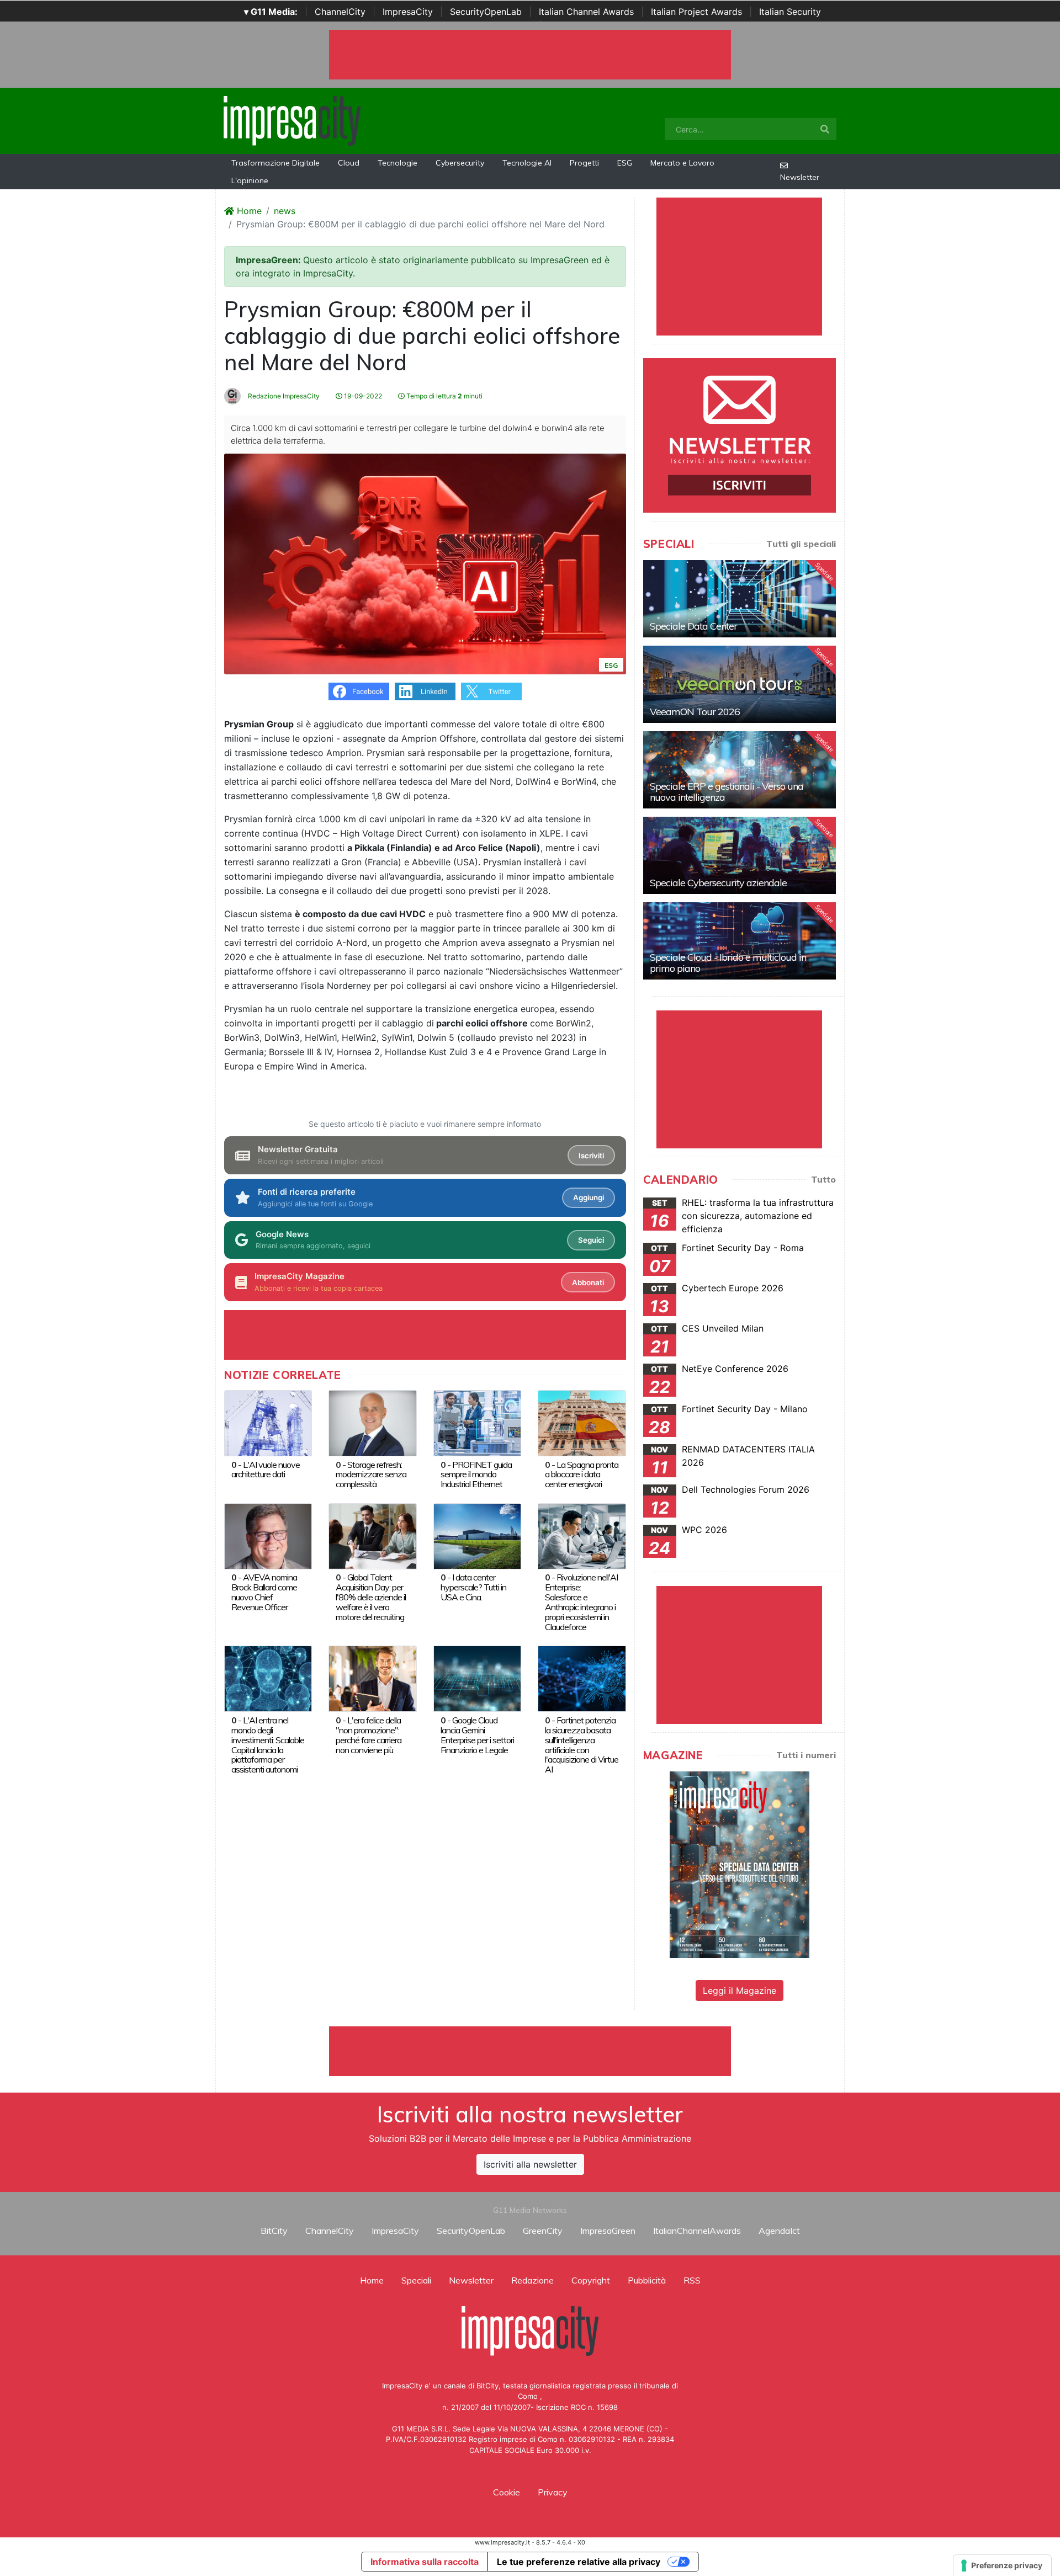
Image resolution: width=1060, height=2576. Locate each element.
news (285, 211)
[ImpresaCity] (292, 120)
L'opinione (250, 180)
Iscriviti (591, 1156)
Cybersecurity (460, 163)
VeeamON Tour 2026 (695, 712)
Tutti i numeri (806, 1755)
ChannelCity (340, 12)
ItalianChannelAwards (697, 2231)
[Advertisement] (530, 2051)
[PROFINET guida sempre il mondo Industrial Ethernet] (477, 1422)
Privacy (553, 2492)
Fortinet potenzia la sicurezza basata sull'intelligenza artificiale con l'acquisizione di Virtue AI (582, 1745)
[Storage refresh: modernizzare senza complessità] (372, 1422)
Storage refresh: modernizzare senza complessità (371, 1475)
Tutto (823, 1179)
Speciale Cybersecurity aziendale (718, 883)
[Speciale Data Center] (740, 599)
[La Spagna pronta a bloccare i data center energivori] (582, 1422)
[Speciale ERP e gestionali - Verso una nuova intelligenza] (740, 770)
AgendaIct (779, 2231)
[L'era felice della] (372, 1678)
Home (248, 211)
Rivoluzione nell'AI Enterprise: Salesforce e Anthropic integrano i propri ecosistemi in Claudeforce (581, 1602)
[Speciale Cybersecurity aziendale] (740, 855)
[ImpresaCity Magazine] (740, 1864)
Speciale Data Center (693, 626)
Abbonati (588, 1282)
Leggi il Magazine (740, 1990)
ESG (625, 163)
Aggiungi (589, 1197)
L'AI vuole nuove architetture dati (266, 1470)
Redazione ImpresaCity (283, 396)
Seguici (591, 1240)
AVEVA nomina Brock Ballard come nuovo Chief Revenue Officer (264, 1592)
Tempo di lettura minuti (444, 396)
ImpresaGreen (608, 2231)
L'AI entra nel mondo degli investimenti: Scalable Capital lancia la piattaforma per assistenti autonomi (268, 1745)
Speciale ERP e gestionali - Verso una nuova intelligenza (727, 792)
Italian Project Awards (696, 12)
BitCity (274, 2231)
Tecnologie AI (527, 163)
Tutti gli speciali (801, 544)
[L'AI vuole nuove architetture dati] (268, 1422)
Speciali (416, 2280)
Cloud (349, 163)
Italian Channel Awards (586, 12)
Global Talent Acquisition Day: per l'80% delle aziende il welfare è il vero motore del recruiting (371, 1597)
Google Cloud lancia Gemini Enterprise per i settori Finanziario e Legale (477, 1735)
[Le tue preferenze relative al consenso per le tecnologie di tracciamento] (1002, 2566)
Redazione (532, 2280)
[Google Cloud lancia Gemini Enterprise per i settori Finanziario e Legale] (477, 1678)
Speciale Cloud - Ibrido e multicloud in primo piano (728, 963)
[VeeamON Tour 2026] (740, 684)
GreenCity (543, 2231)
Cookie (507, 2492)
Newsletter (800, 177)
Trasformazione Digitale (275, 163)
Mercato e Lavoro (682, 163)
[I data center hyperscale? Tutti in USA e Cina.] (477, 1535)
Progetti (584, 163)
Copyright (591, 2280)
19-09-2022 (362, 396)
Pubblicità (647, 2280)
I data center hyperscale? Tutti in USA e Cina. (473, 1587)
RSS (692, 2280)
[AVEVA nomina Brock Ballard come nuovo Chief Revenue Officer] (268, 1535)
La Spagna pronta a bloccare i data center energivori (582, 1475)
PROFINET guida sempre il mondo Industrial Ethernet (476, 1475)
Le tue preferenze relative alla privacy (579, 2562)
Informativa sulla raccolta (425, 2562)
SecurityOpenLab (486, 12)
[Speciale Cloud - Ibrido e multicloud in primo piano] (740, 941)
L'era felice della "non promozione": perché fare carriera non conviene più (369, 1735)
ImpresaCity (408, 12)
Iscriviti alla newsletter (530, 2164)
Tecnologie (397, 163)
